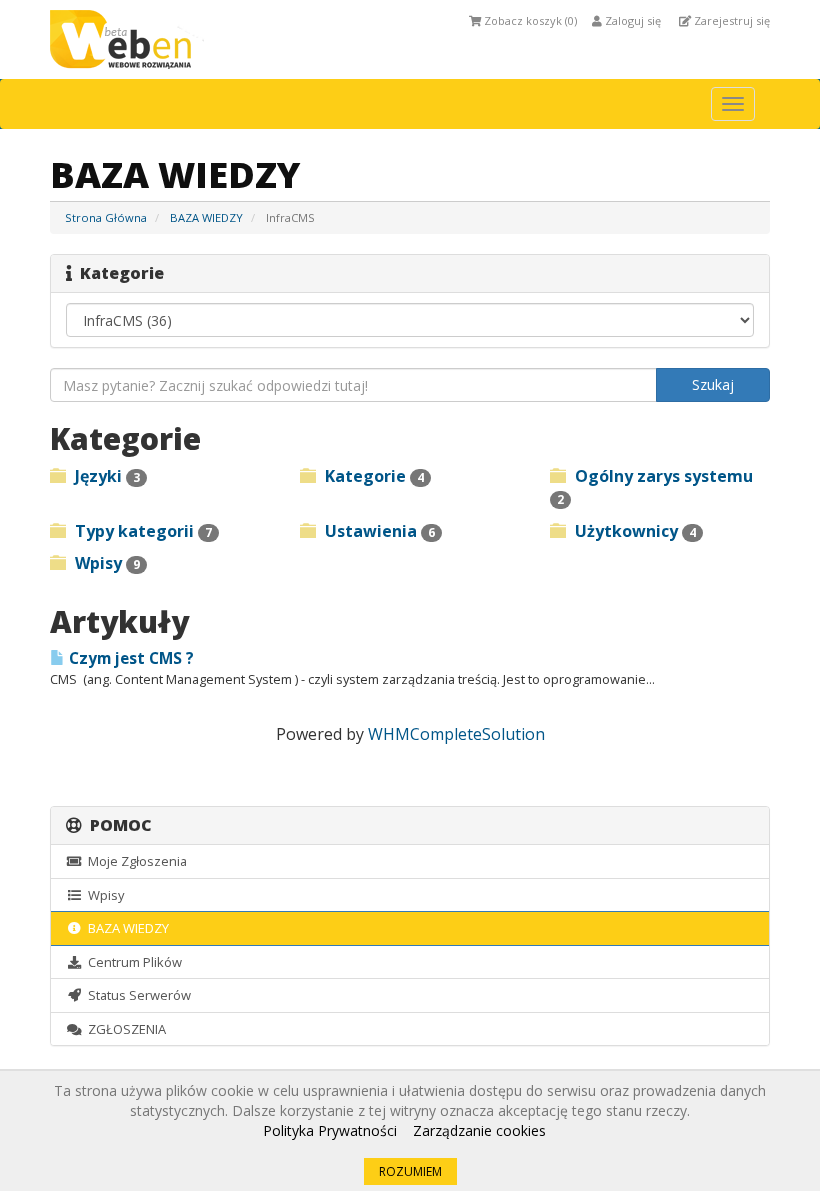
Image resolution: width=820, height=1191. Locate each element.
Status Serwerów (136, 995)
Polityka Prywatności (330, 1130)
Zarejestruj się (730, 20)
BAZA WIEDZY (206, 217)
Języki (105, 476)
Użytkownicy (633, 531)
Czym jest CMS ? (129, 658)
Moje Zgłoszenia (134, 861)
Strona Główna (106, 217)
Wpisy (105, 563)
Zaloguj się (631, 20)
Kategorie (372, 476)
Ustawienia (378, 531)
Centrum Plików (132, 962)
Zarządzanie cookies (479, 1130)
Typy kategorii (141, 531)
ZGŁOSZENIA (124, 1029)
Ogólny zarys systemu (655, 486)
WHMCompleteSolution (456, 734)
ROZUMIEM (410, 1171)
